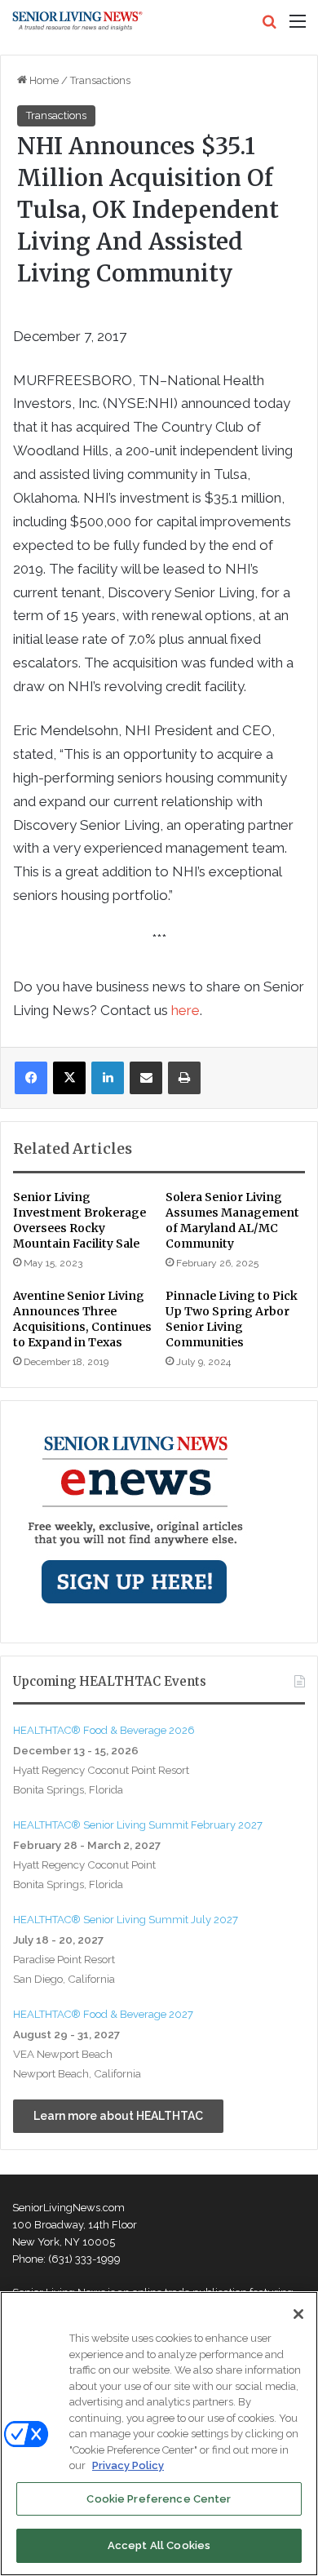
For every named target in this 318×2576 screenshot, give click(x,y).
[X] (69, 1078)
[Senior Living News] (77, 21)
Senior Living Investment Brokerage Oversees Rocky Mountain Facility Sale (79, 1220)
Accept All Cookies (159, 2545)
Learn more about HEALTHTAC (118, 2116)
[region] (159, 2434)
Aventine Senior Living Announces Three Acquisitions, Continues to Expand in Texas (82, 1319)
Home (43, 80)
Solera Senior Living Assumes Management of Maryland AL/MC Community (232, 1220)
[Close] (298, 2314)
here (185, 1010)
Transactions (100, 80)
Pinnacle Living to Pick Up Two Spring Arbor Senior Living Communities (232, 1319)
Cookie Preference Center (159, 2499)
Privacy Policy (128, 2465)
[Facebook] (31, 1078)
